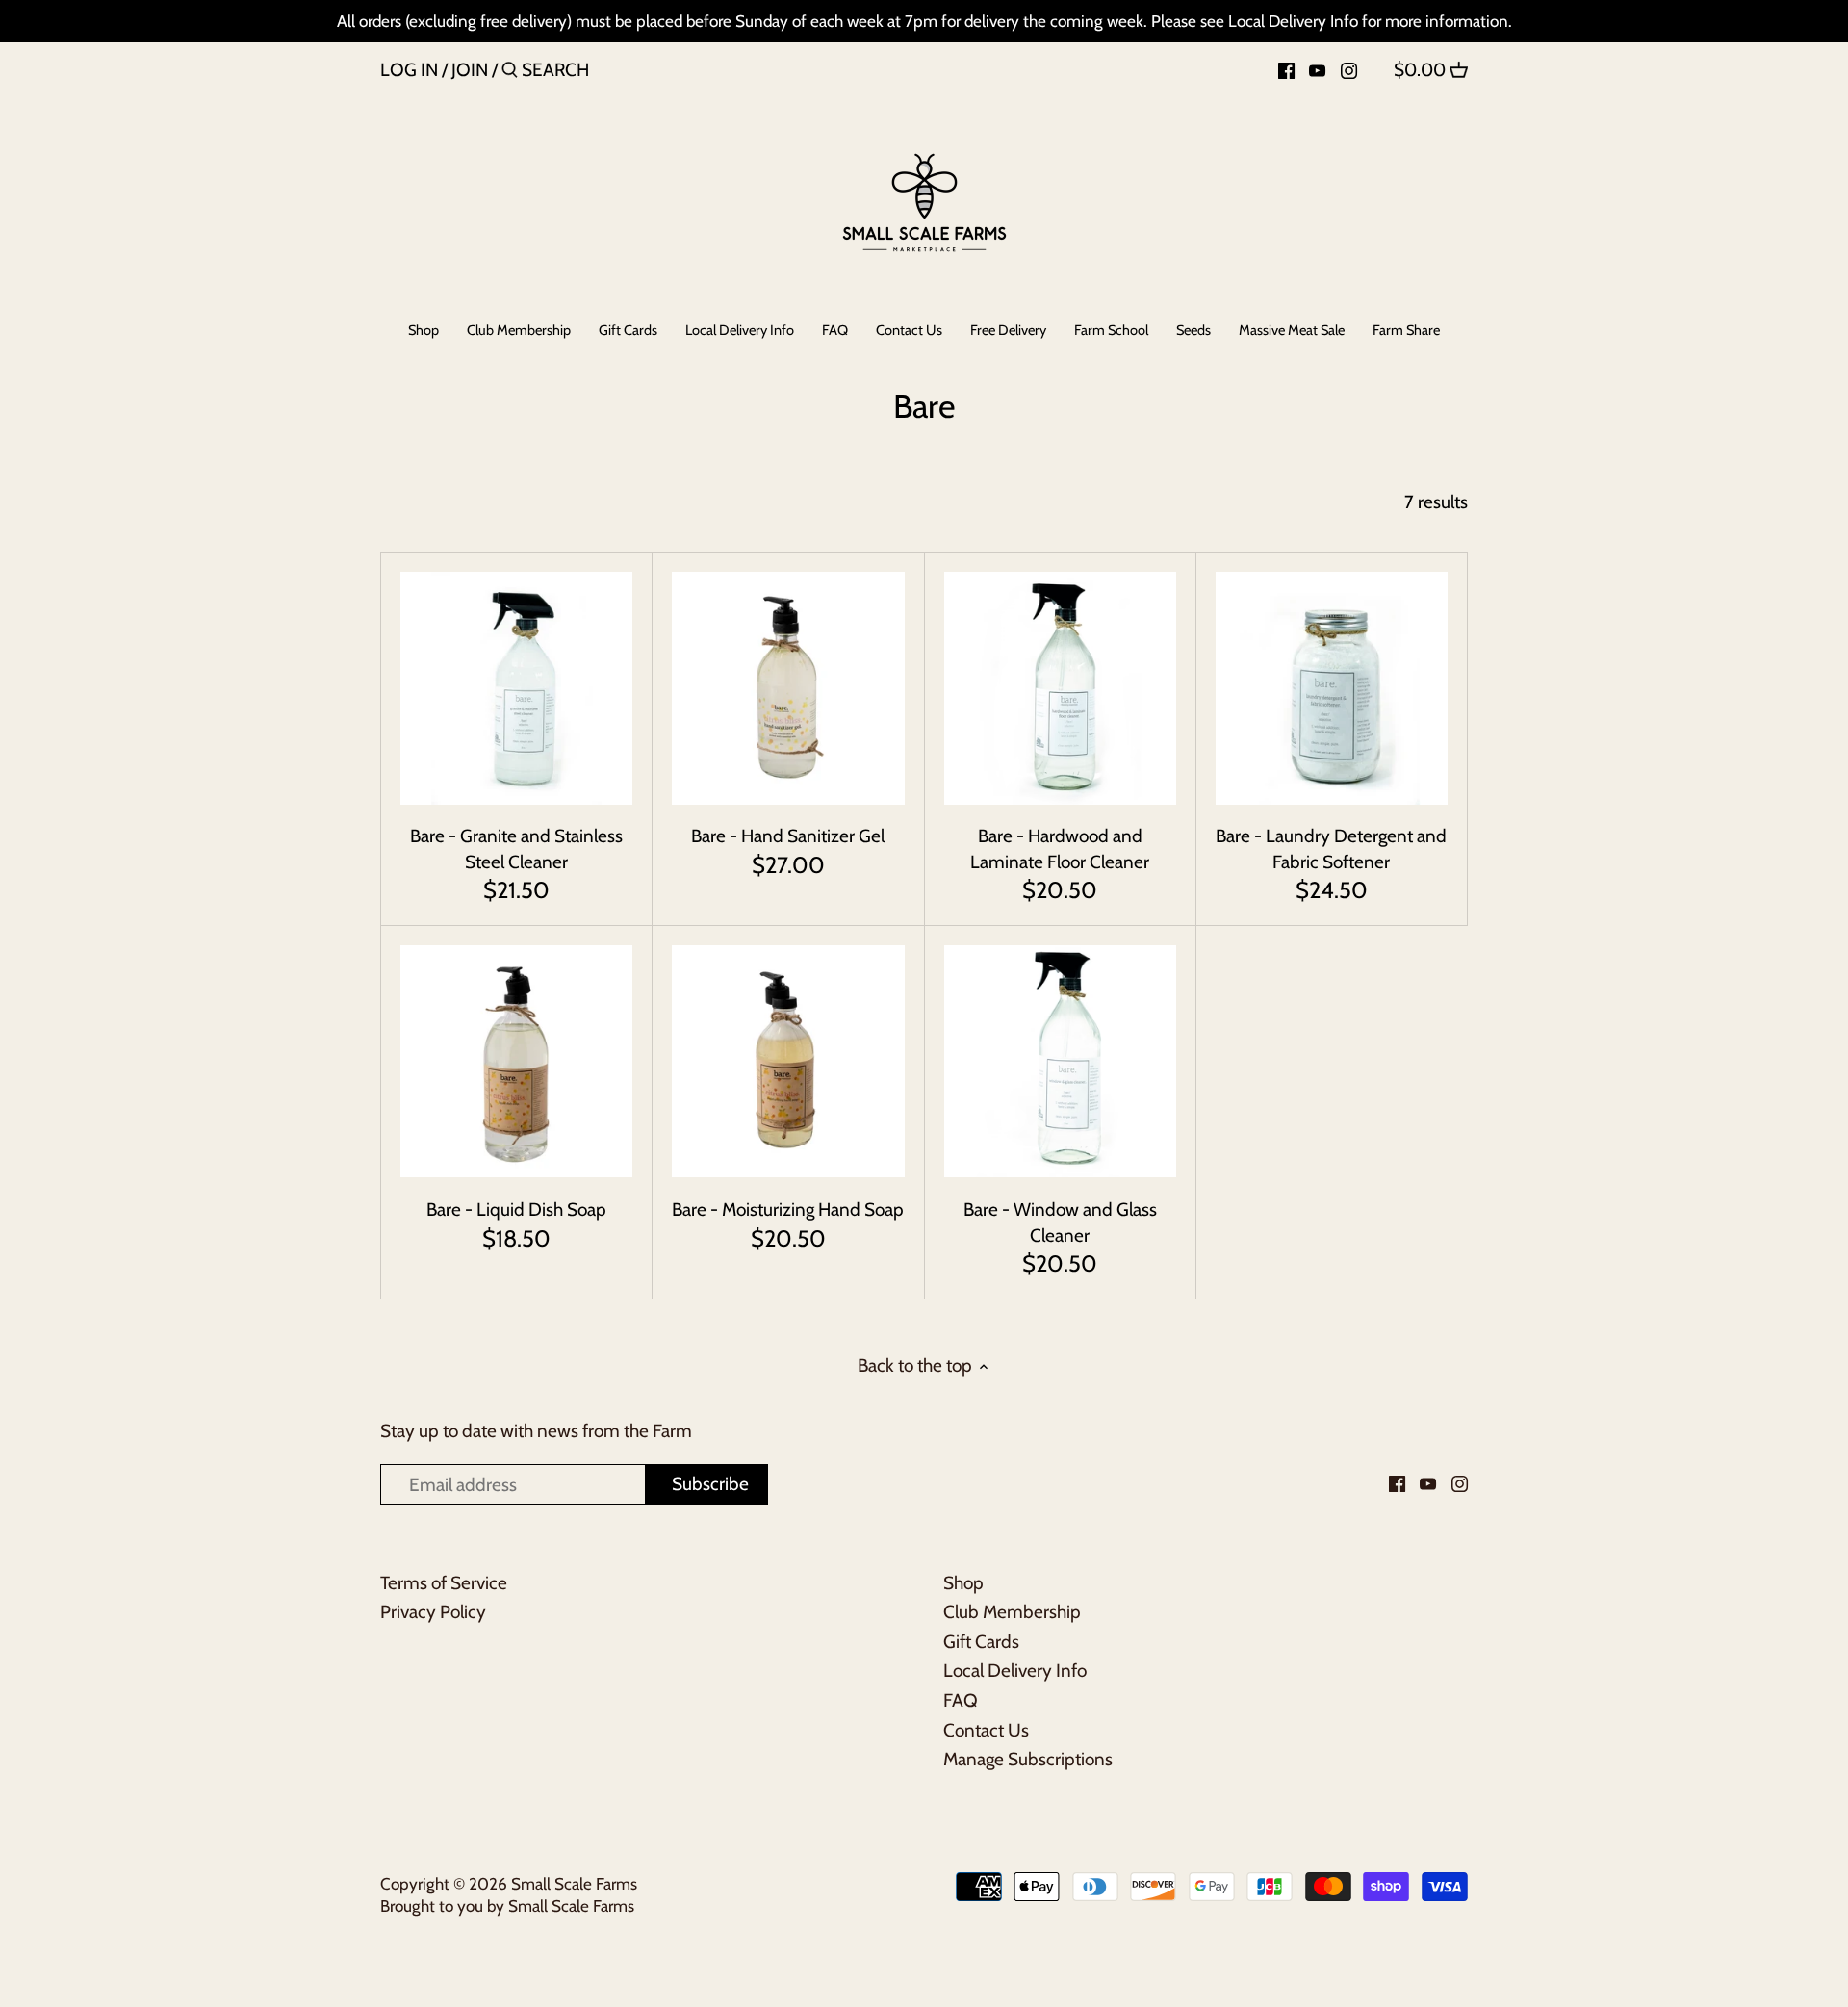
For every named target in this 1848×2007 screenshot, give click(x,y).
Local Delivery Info (1015, 1671)
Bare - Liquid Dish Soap (516, 1209)
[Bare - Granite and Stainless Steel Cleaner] (516, 688)
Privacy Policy (433, 1612)
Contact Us (986, 1730)
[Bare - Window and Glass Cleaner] (1060, 1061)
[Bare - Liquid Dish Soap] (516, 1061)
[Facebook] (1286, 69)
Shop (963, 1583)
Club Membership (1012, 1612)
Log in (409, 70)
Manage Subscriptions (1028, 1759)
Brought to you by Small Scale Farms (507, 1905)
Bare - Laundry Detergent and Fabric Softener (1331, 849)
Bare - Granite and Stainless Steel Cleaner (516, 849)
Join (470, 70)
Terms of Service (444, 1583)
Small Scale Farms (574, 1883)
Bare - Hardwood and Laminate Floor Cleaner (1060, 849)
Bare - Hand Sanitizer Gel (788, 836)
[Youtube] (1317, 69)
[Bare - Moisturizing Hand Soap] (788, 1061)
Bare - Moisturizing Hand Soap (788, 1209)
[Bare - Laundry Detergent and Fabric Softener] (1332, 688)
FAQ (961, 1700)
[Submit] (510, 73)
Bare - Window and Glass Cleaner (1060, 1222)
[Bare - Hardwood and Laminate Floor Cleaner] (1060, 688)
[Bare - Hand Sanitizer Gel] (788, 688)
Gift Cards (981, 1642)
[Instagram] (1349, 69)
